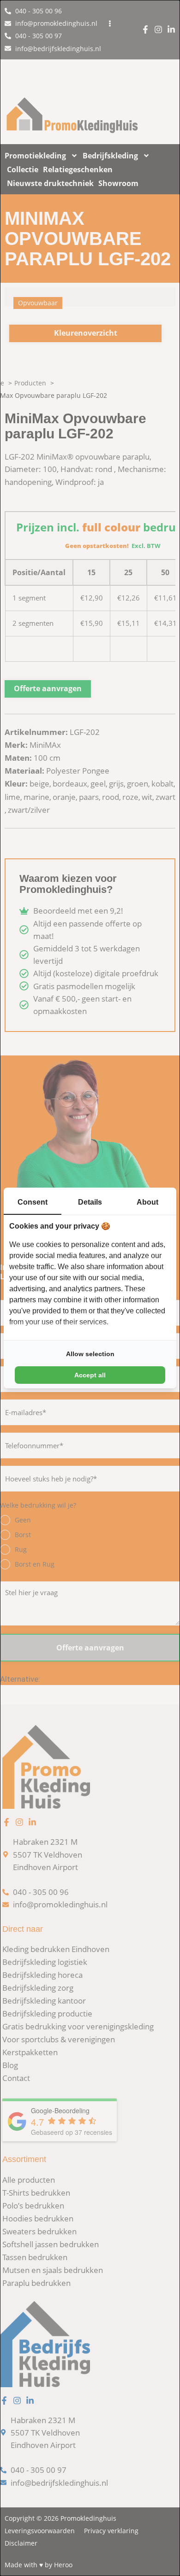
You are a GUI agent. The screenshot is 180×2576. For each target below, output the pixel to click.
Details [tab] (90, 1202)
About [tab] (147, 1202)
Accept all (90, 1375)
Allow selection (90, 1354)
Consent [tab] (33, 1202)
